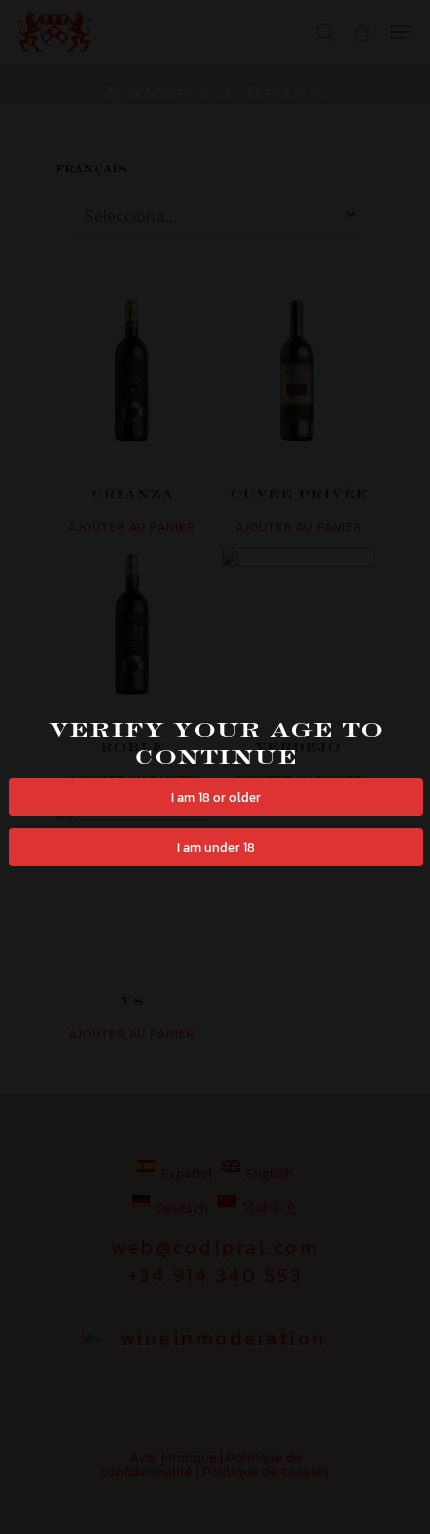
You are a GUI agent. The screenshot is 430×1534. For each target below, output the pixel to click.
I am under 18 (216, 847)
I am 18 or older (216, 797)
